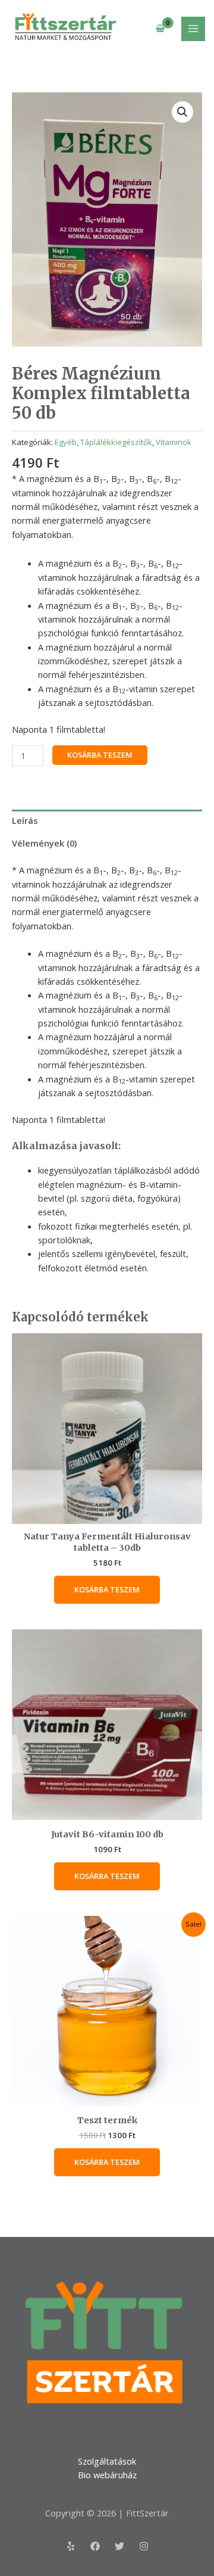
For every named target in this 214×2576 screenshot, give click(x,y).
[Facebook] (95, 2546)
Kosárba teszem (100, 755)
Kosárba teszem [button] (107, 1589)
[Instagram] (144, 2546)
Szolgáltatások (107, 2461)
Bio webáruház (107, 2475)
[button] (182, 112)
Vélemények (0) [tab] (44, 843)
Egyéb (66, 442)
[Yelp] (71, 2546)
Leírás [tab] (25, 820)
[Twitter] (119, 2546)
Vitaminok (174, 442)
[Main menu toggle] (193, 29)
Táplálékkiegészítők (116, 442)
